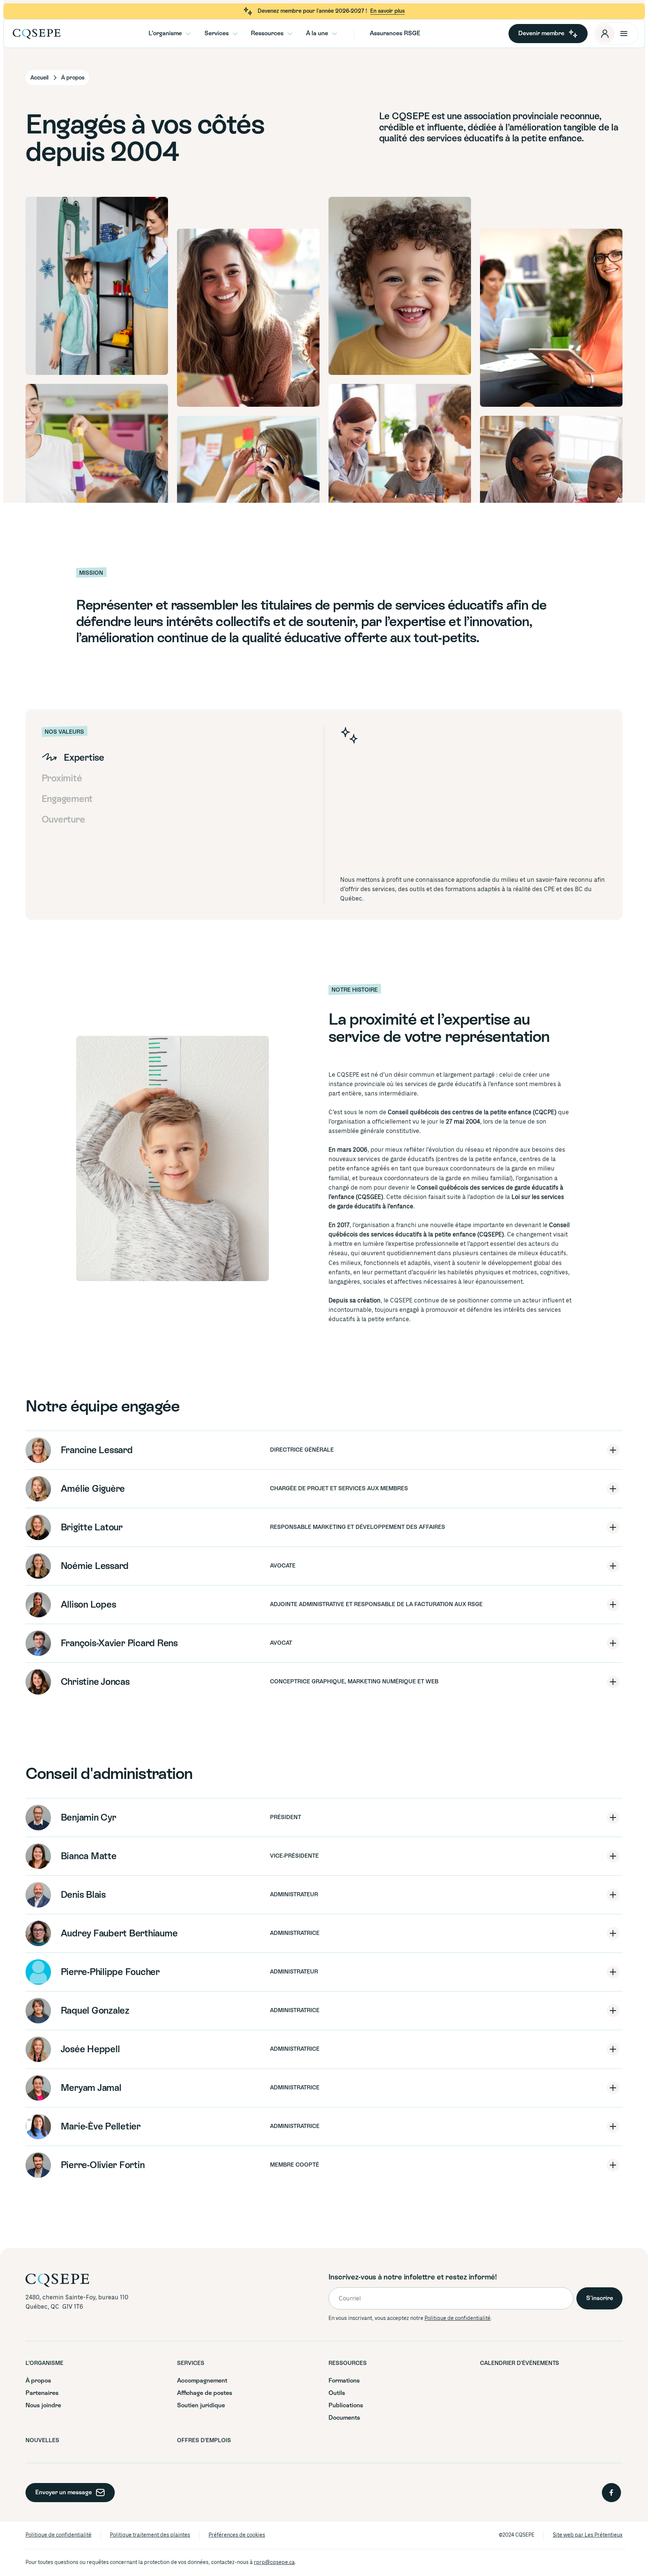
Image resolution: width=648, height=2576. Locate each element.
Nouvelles (614, 156)
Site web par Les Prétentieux (588, 2535)
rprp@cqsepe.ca (274, 2562)
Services (217, 33)
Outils (583, 160)
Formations (584, 155)
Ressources (267, 33)
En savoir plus (387, 11)
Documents (584, 156)
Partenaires (42, 2393)
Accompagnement (585, 154)
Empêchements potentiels (586, 159)
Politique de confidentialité (457, 2318)
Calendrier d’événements (520, 2363)
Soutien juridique (201, 2405)
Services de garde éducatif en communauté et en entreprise (620, 160)
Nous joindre (585, 162)
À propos (38, 2380)
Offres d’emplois (600, 154)
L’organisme (165, 33)
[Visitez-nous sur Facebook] (611, 2493)
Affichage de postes (205, 2393)
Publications (615, 154)
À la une (317, 33)
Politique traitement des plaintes (150, 2535)
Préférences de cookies (237, 2535)
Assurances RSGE (395, 33)
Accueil (39, 78)
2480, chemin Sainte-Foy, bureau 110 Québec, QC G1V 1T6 (78, 2302)
